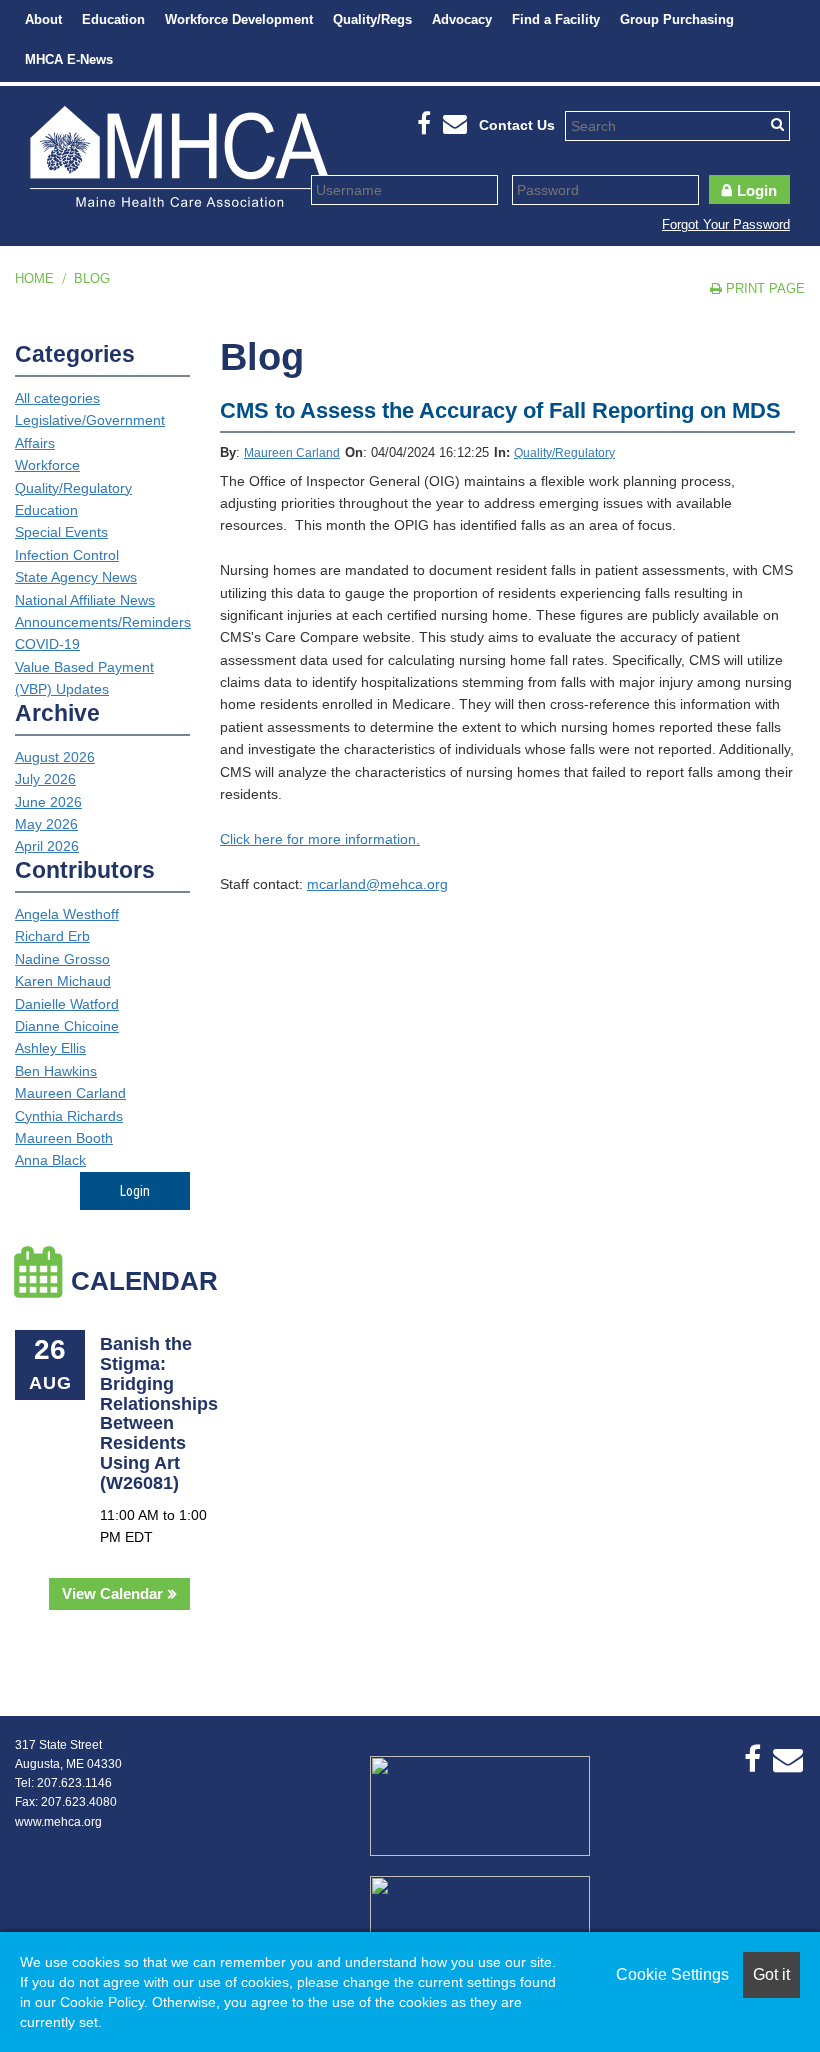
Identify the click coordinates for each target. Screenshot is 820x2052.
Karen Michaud (63, 981)
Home (34, 278)
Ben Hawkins (56, 1071)
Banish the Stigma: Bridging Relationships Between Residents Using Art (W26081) (159, 1413)
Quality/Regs (372, 19)
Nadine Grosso (62, 959)
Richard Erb (52, 936)
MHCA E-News (69, 59)
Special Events (61, 532)
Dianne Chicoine (67, 1026)
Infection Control (67, 555)
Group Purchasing (677, 19)
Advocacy (462, 19)
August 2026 (55, 757)
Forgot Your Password (726, 224)
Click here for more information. (320, 839)
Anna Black (50, 1160)
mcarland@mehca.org (377, 884)
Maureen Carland (292, 453)
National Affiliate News (85, 600)
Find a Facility (556, 19)
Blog (92, 278)
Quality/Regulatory (564, 453)
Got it (771, 1974)
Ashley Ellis (50, 1048)
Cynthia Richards (69, 1116)
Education (113, 19)
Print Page (763, 288)
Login (757, 190)
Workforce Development (239, 19)
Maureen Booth (64, 1138)
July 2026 (45, 779)
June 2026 (48, 802)
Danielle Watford (67, 1004)
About (43, 19)
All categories (57, 398)
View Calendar (112, 1593)
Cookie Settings (672, 1974)
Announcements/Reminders (103, 622)
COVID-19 (47, 644)
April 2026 (47, 846)
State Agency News (76, 577)
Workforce (47, 465)
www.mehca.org (58, 1822)
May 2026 (46, 824)
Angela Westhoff (67, 914)
